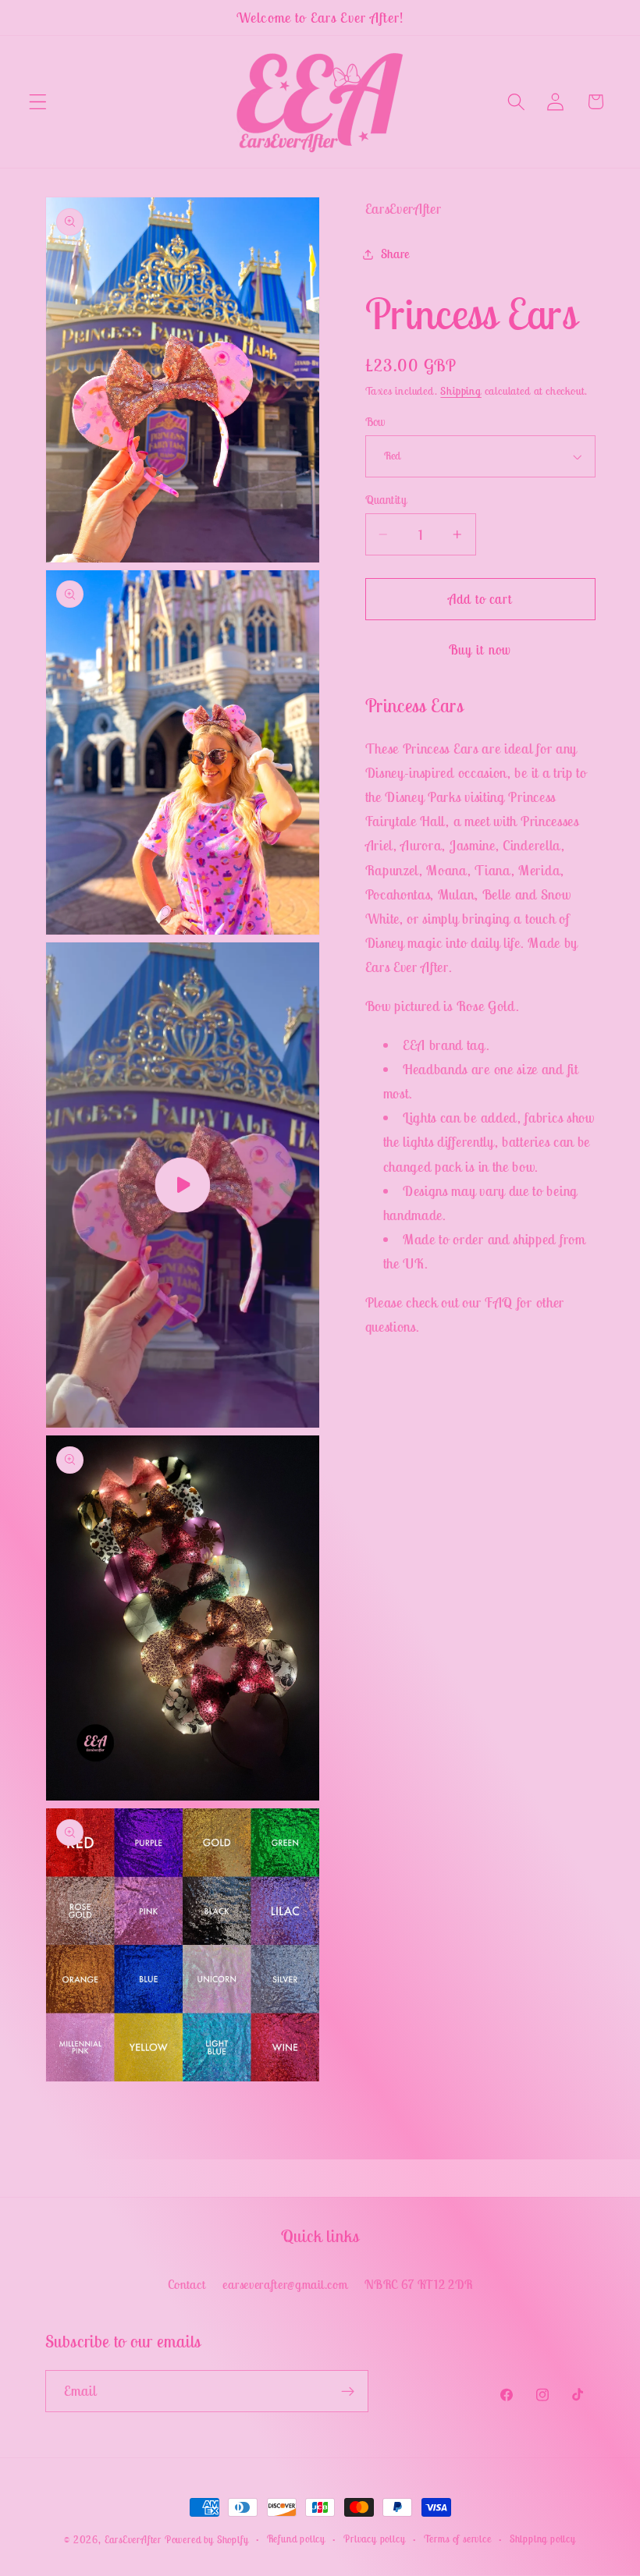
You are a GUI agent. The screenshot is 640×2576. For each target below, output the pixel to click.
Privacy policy (374, 2539)
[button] (38, 102)
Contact (187, 2284)
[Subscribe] (348, 2391)
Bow (375, 422)
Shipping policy (543, 2539)
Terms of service (458, 2539)
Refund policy (296, 2539)
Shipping (460, 391)
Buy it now (480, 650)
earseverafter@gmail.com (285, 2284)
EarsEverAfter (133, 2540)
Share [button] (395, 254)
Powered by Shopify (207, 2540)
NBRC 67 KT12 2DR (418, 2284)
